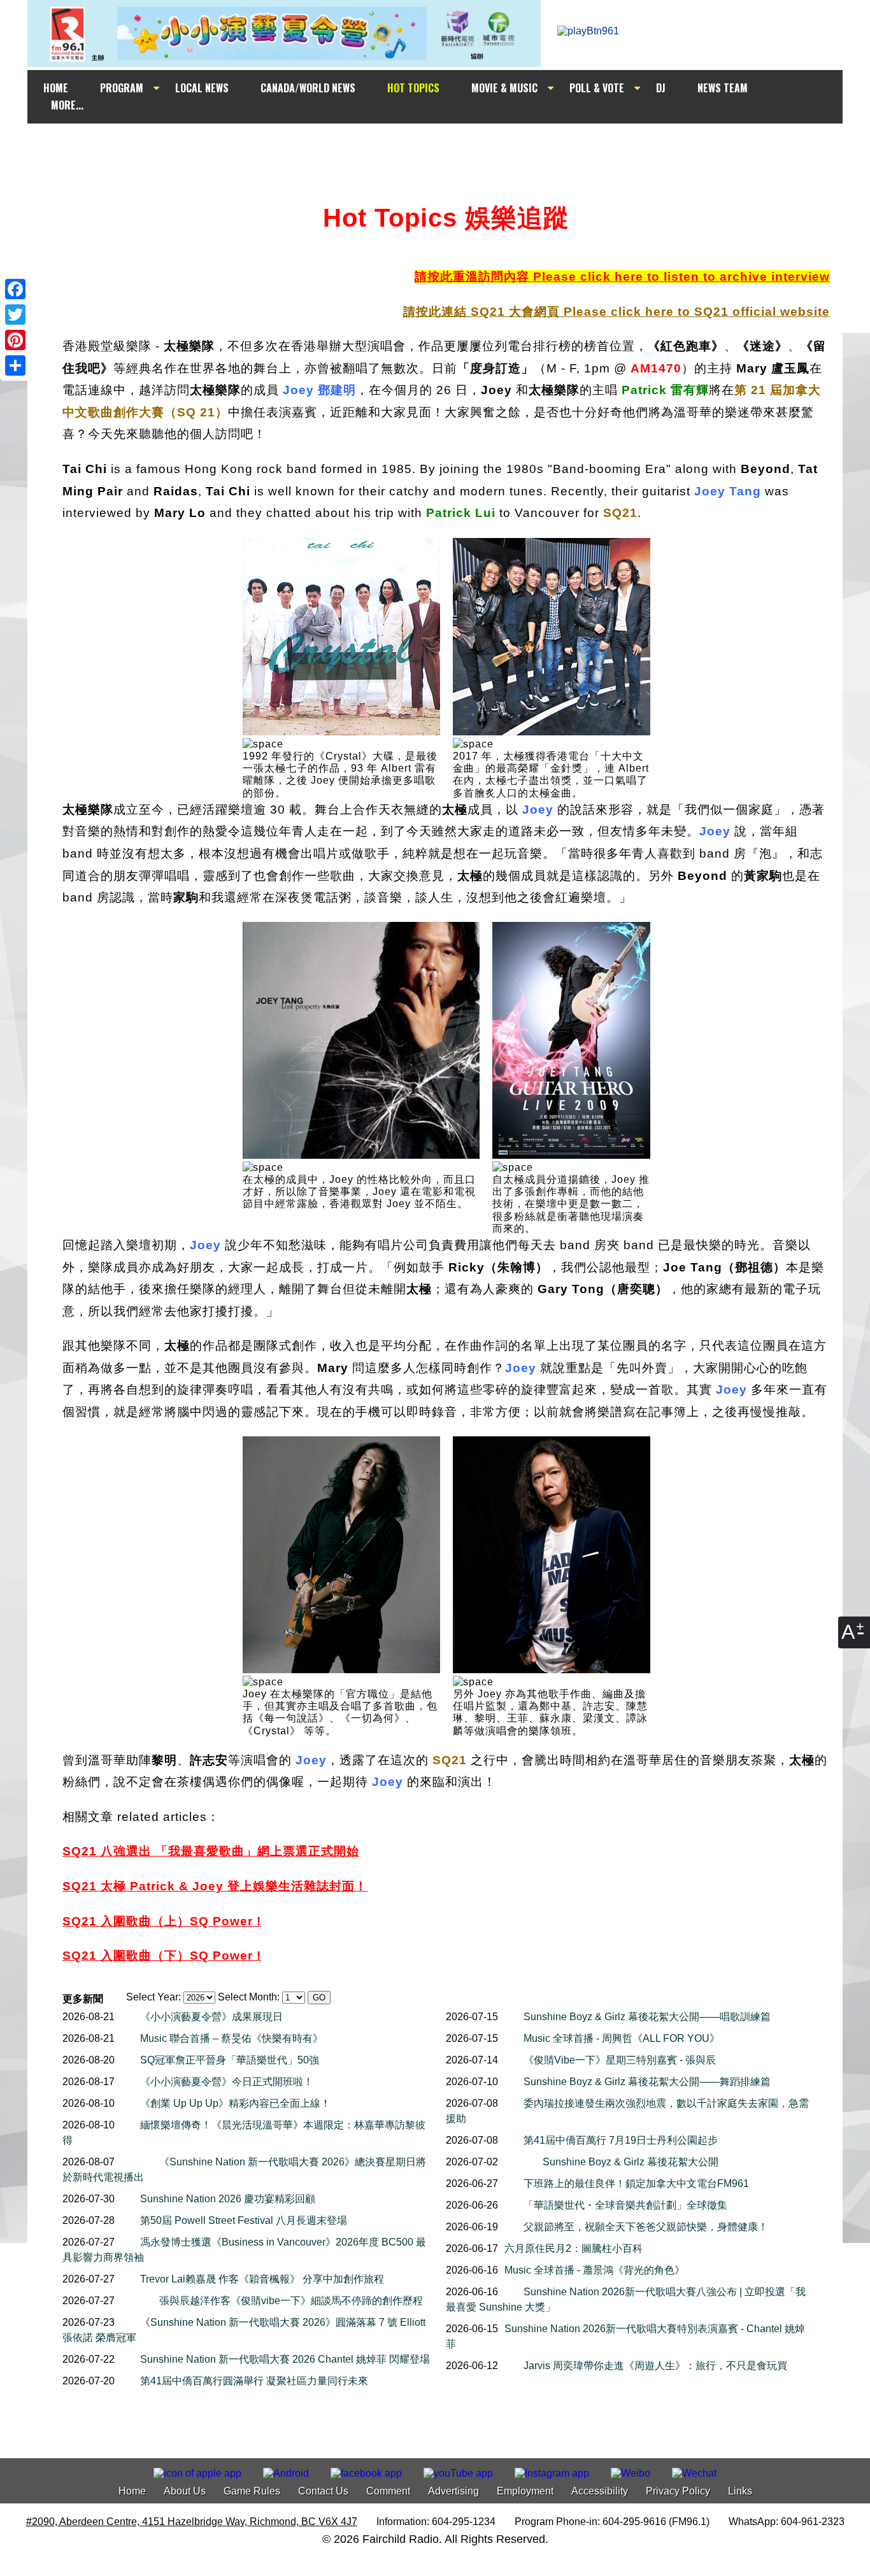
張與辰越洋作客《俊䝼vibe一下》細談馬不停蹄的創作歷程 (291, 2301)
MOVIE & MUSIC (504, 88)
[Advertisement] (446, 148)
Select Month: (249, 1997)
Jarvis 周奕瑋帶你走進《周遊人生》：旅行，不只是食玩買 (655, 2366)
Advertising (453, 2491)
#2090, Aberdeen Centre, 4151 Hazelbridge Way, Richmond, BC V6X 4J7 (192, 2522)
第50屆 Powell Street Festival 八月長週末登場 (244, 2220)
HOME (56, 88)
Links (740, 2491)
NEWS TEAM (723, 88)
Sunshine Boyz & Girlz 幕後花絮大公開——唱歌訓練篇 (647, 2017)
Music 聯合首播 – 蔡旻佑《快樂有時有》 (232, 2038)
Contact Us (323, 2491)
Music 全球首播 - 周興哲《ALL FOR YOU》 (622, 2038)
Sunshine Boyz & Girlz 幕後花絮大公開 (631, 2162)
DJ (661, 88)
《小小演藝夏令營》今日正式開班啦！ (227, 2082)
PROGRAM (122, 88)
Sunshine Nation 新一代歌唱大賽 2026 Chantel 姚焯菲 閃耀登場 (285, 2359)
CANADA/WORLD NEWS (308, 88)
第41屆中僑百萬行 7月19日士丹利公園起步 (621, 2140)
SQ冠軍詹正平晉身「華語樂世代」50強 (230, 2060)
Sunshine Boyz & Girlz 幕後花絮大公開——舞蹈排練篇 (647, 2082)
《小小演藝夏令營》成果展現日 (211, 2017)
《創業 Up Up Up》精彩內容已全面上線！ (235, 2103)
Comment (388, 2491)
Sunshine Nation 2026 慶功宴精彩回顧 (228, 2199)
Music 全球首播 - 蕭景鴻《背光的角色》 (595, 2270)
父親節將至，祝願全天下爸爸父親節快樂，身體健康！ (646, 2227)
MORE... (67, 105)
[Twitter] (15, 315)
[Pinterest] (15, 340)
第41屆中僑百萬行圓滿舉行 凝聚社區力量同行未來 (254, 2381)
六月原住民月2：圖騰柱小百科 (574, 2248)
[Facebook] (15, 289)
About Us (185, 2491)
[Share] (15, 365)
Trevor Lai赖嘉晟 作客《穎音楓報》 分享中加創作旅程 (262, 2279)
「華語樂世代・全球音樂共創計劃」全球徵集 (625, 2205)
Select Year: (153, 1997)
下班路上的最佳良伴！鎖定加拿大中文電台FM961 (636, 2183)
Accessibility (600, 2491)
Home (132, 2491)
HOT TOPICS (413, 88)
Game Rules (252, 2491)
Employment (525, 2491)
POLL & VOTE (597, 88)
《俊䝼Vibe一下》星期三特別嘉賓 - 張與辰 (620, 2060)
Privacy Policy (678, 2491)
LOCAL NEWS (202, 88)
